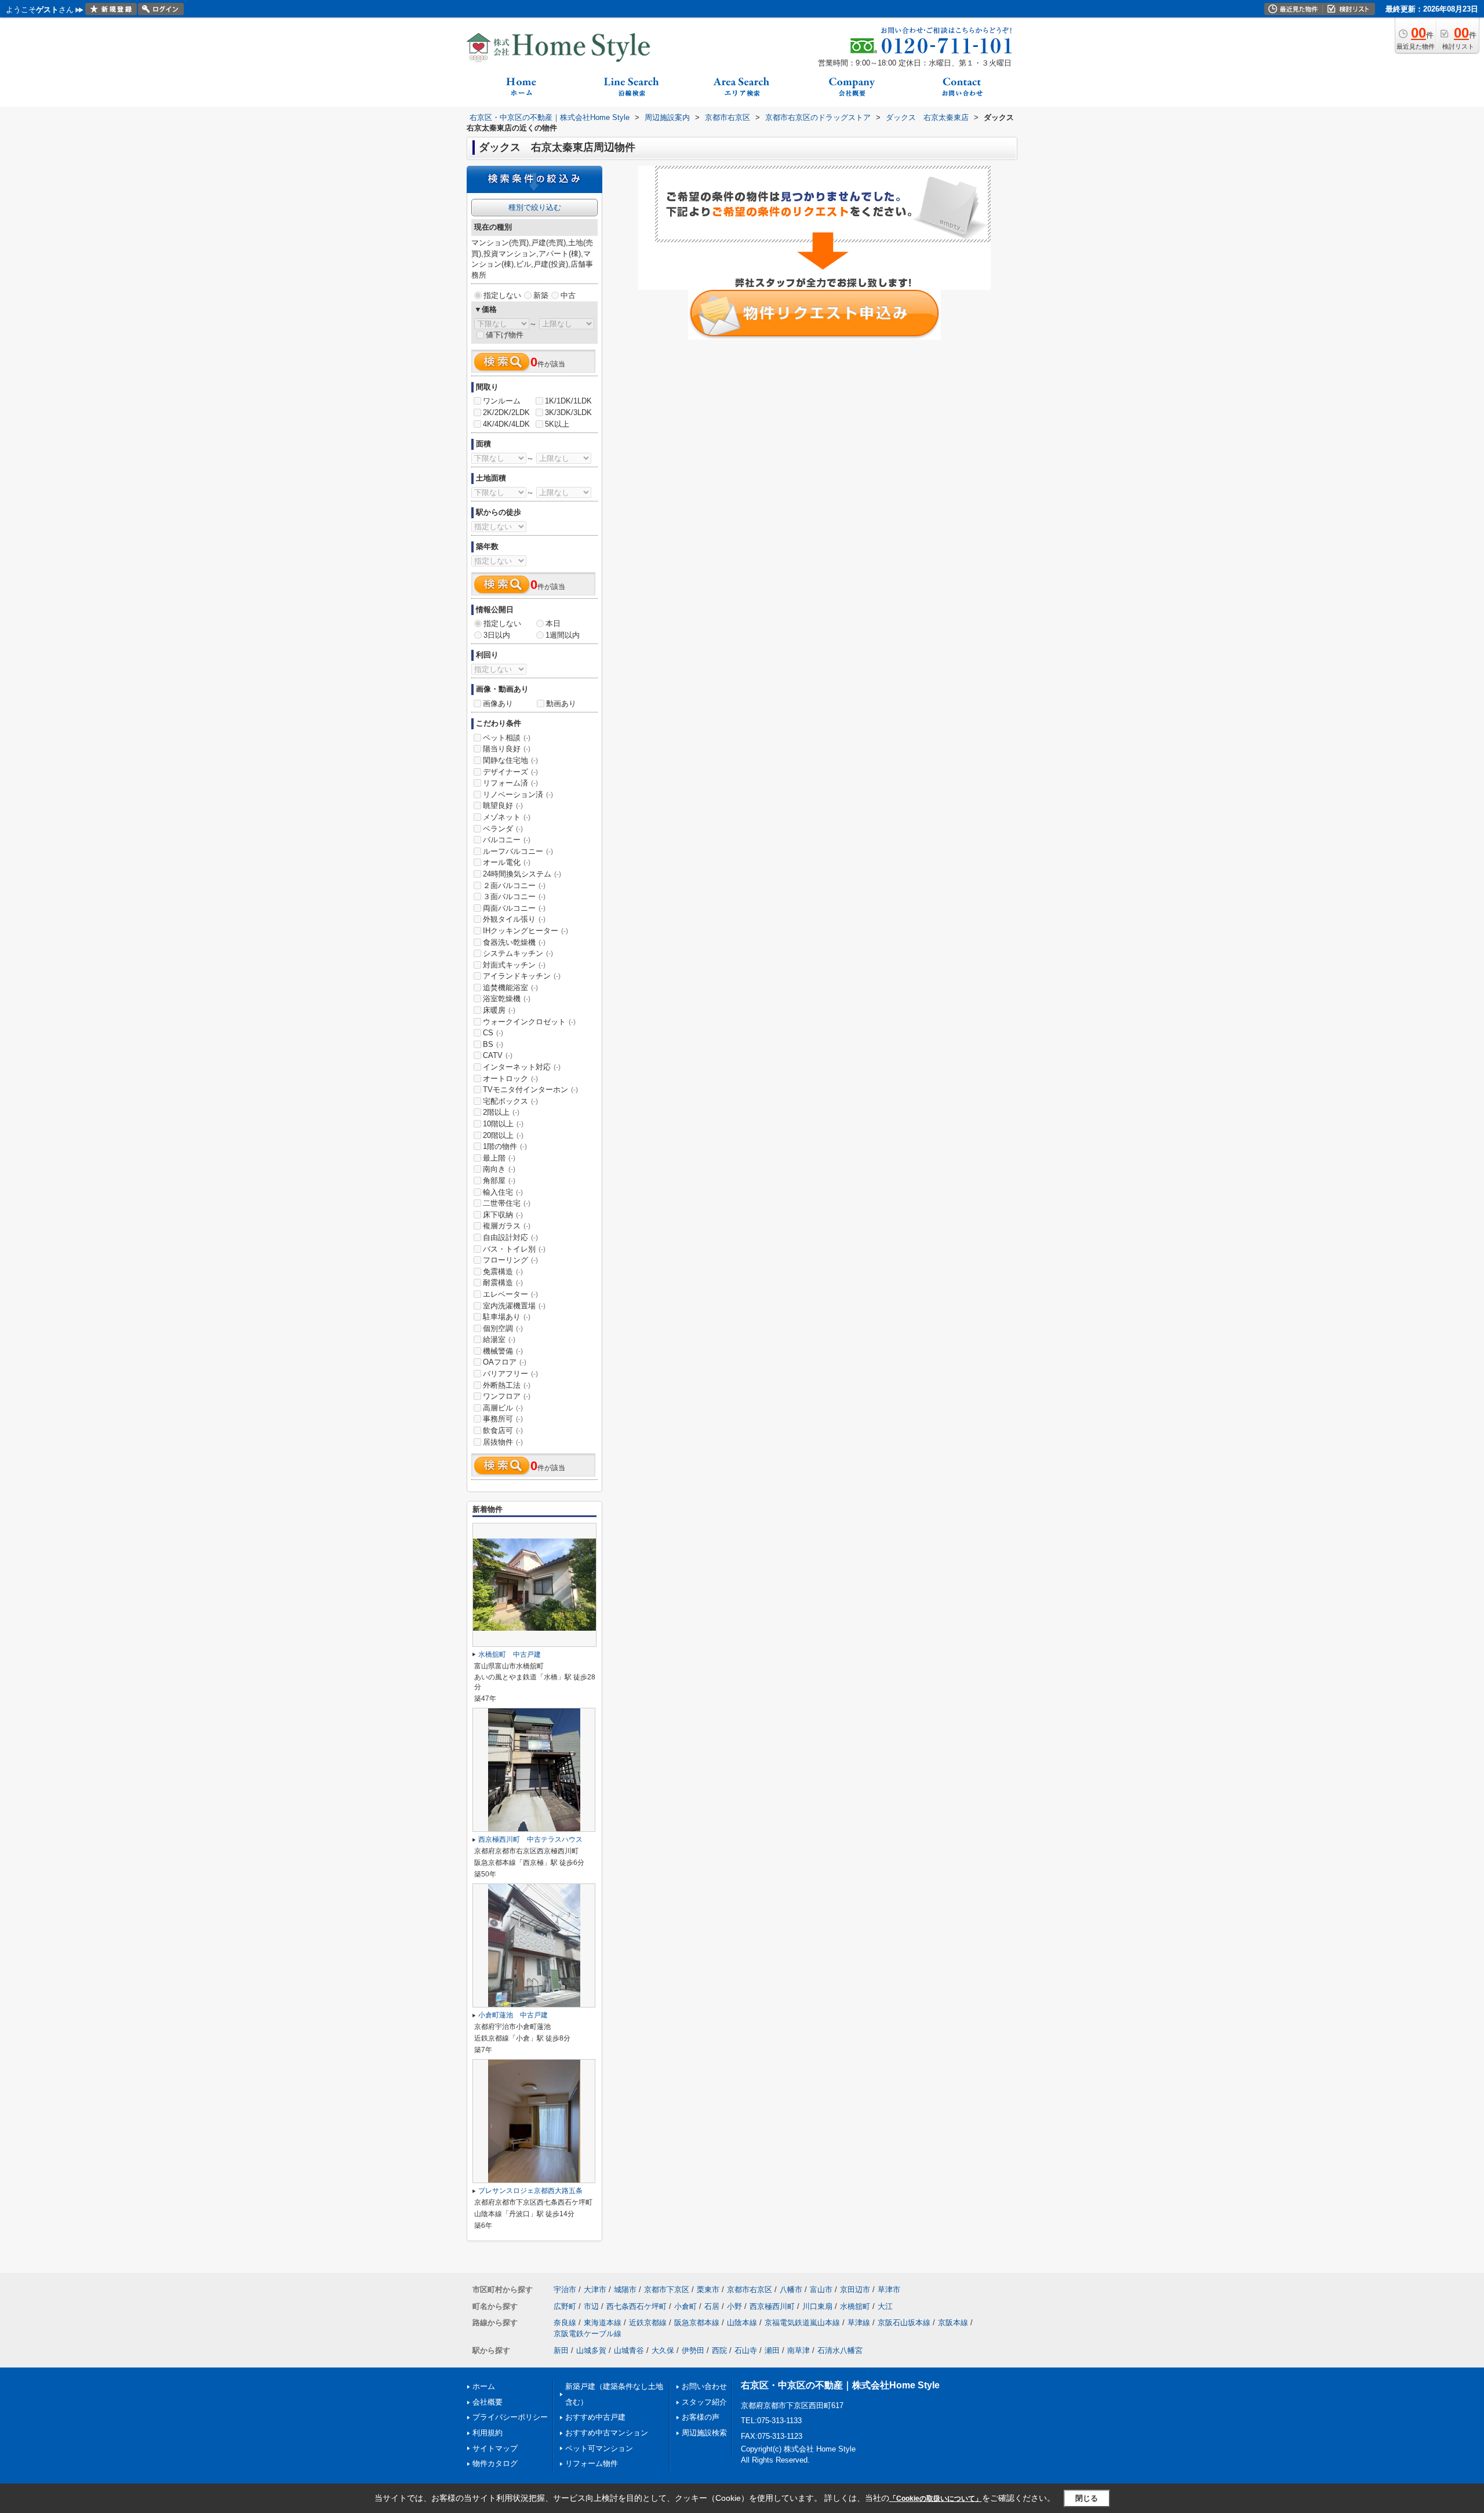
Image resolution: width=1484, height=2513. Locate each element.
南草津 (799, 2350)
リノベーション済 (518, 794)
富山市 (821, 2290)
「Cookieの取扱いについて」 (936, 2499)
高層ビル (503, 1408)
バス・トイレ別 (514, 1249)
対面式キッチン (514, 965)
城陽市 (625, 2290)
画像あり (498, 703)
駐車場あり (507, 1317)
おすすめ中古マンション (607, 2433)
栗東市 (708, 2290)
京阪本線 (953, 2323)
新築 (541, 295)
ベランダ (503, 829)
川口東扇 (817, 2306)
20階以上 (503, 1135)
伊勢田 (693, 2350)
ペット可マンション (599, 2448)
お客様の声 (701, 2417)
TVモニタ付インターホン (530, 1090)
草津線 (859, 2323)
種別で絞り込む (535, 207)
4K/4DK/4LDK (506, 424)
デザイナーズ (510, 772)
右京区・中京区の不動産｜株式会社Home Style (840, 2385)
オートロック (510, 1079)
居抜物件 (503, 1442)
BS (493, 1044)
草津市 (889, 2290)
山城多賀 (591, 2350)
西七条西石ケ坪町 (636, 2306)
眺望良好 (503, 805)
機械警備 (503, 1351)
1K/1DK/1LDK (568, 401)
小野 (734, 2306)
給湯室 (499, 1339)
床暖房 (499, 1010)
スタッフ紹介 (704, 2402)
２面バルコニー (514, 885)
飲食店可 (503, 1430)
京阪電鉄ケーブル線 (588, 2334)
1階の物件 (505, 1146)
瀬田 (772, 2350)
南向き (499, 1169)
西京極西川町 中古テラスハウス (530, 1839)
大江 (885, 2306)
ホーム (484, 2386)
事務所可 (503, 1419)
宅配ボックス (510, 1101)
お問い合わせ (704, 2386)
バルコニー (507, 840)
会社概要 (488, 2402)
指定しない (502, 295)
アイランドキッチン (522, 976)
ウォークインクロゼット (529, 1022)
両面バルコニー (514, 908)
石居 (712, 2306)
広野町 (565, 2306)
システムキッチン (518, 953)
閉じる (1087, 2498)
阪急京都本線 (697, 2323)
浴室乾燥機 (507, 999)
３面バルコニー (514, 897)
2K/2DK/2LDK (506, 412)
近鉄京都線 (648, 2323)
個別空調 (503, 1328)
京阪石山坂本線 (904, 2323)
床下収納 (503, 1215)
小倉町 (685, 2306)
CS (493, 1033)
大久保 (663, 2350)
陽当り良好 (507, 749)
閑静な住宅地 (510, 760)
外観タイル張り (514, 919)
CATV (498, 1055)
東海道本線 (603, 2323)
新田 (561, 2350)
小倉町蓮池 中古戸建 (513, 2015)
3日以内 (497, 635)
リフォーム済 (510, 783)
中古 (568, 295)
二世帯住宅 (507, 1203)
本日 (553, 623)
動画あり (561, 703)
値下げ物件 (505, 335)
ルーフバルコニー (518, 851)
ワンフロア (507, 1396)
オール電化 (507, 862)
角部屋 (499, 1181)
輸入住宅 (503, 1192)
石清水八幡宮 (840, 2350)
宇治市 (565, 2290)
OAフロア (505, 1362)
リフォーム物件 (592, 2463)
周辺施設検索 (704, 2433)
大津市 (595, 2290)
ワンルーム (502, 401)
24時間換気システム (522, 874)
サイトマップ (495, 2448)
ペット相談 (507, 738)
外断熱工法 (507, 1385)
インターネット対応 (522, 1067)
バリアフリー (510, 1374)
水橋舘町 (855, 2306)
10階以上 (503, 1124)
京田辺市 (855, 2290)
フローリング (510, 1260)
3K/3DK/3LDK (568, 412)
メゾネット (507, 817)
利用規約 (488, 2433)
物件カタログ (495, 2463)
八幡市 (791, 2290)
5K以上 (557, 424)
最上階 (499, 1158)
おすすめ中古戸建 (595, 2417)
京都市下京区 (667, 2290)
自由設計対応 (510, 1237)
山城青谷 (629, 2350)
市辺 (591, 2306)
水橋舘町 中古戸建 (510, 1654)
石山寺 (746, 2350)
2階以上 (501, 1112)
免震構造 (503, 1272)
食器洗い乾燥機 (514, 942)
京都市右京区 (750, 2290)
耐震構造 (503, 1283)
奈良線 (565, 2323)
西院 (719, 2350)
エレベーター (510, 1294)
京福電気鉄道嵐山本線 (802, 2323)
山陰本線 (742, 2323)
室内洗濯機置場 (514, 1306)
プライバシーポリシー (510, 2417)
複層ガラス (507, 1226)
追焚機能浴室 (510, 988)
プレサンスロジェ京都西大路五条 (530, 2191)
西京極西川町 (772, 2306)
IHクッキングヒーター (525, 931)
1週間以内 (563, 635)
